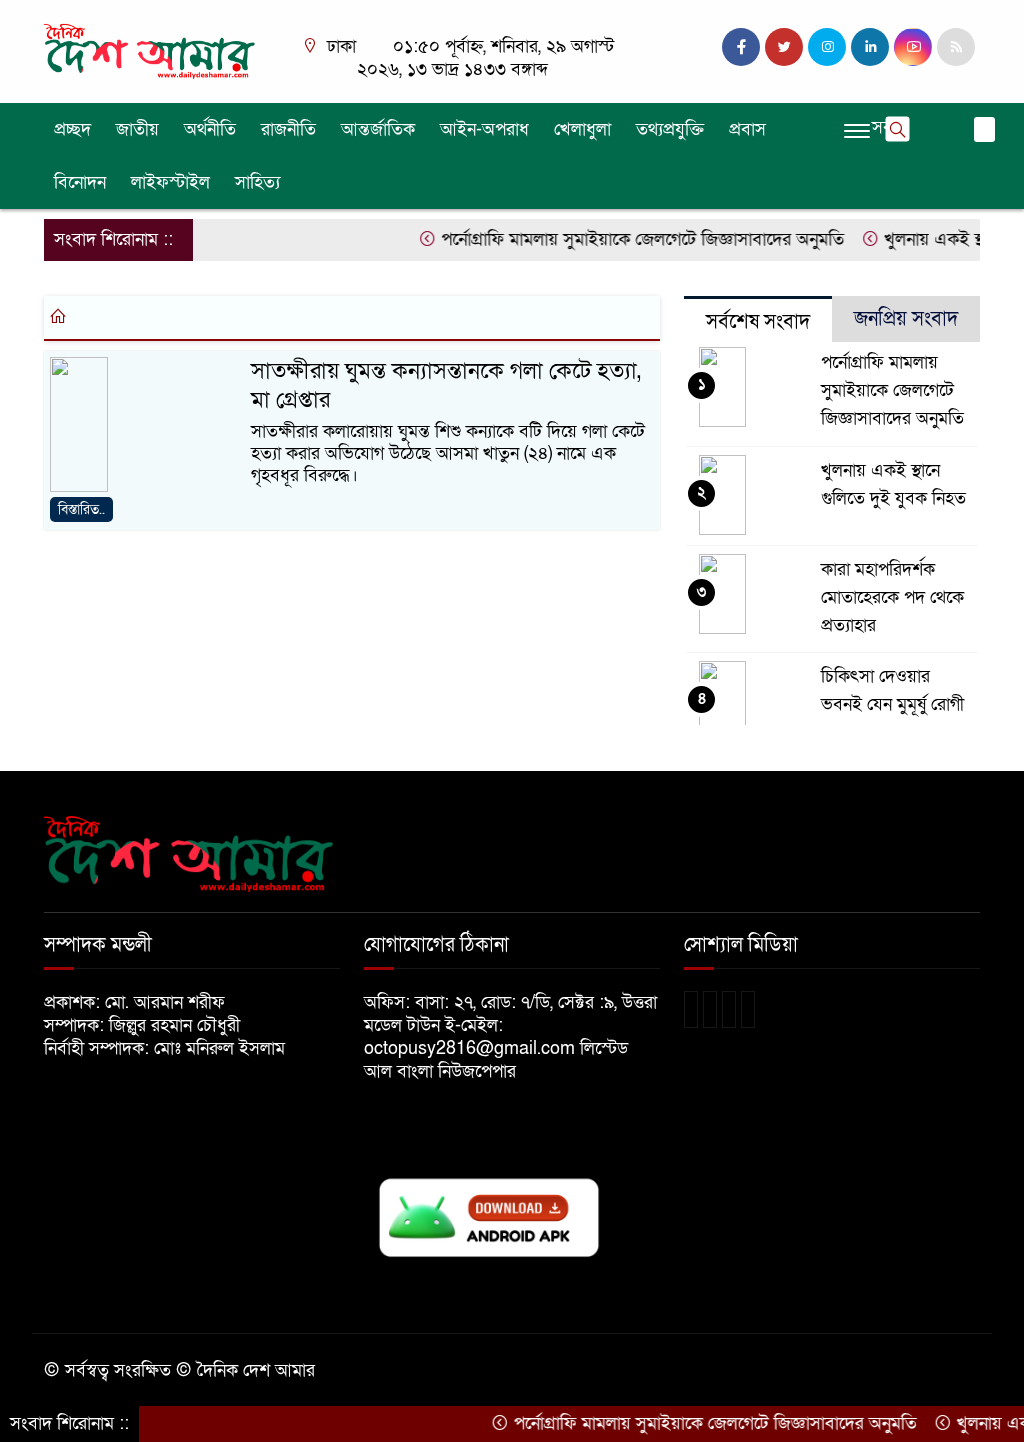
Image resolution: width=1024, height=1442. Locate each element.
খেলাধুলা (582, 129)
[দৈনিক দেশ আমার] (152, 50)
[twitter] (784, 47)
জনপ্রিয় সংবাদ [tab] (906, 319)
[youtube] (913, 47)
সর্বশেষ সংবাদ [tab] (758, 322)
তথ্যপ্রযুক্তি (670, 129)
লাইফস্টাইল (170, 182)
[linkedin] (870, 47)
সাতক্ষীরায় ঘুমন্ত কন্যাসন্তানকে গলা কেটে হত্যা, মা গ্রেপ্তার (446, 385)
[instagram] (827, 47)
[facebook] (741, 47)
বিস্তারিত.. (81, 509)
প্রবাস (747, 129)
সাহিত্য (257, 182)
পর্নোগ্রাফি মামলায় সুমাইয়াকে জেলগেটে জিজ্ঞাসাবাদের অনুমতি (621, 239)
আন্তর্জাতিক (378, 129)
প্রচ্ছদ (72, 129)
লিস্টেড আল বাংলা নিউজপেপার (496, 1060)
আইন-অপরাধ (484, 129)
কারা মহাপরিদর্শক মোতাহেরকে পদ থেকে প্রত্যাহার (892, 597)
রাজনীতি (288, 129)
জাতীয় (137, 129)
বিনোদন (80, 182)
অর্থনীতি (210, 129)
